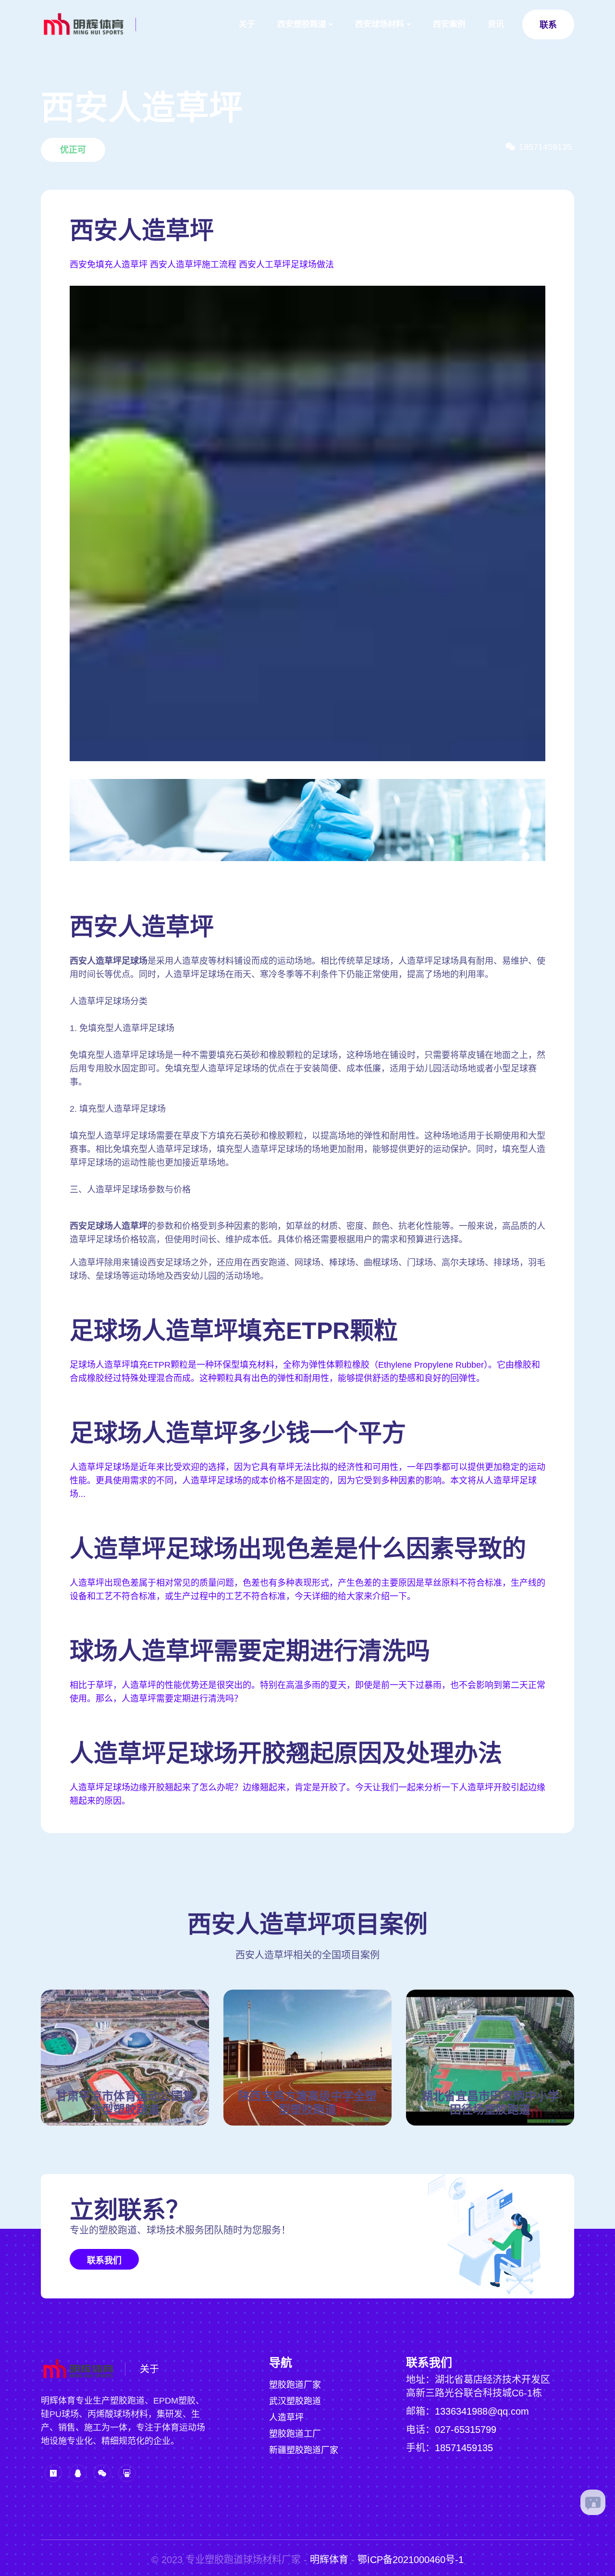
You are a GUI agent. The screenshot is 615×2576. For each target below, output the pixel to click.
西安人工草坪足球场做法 (286, 265)
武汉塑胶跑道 (295, 2401)
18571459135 (464, 2448)
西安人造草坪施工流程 (193, 265)
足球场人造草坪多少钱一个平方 (238, 1433)
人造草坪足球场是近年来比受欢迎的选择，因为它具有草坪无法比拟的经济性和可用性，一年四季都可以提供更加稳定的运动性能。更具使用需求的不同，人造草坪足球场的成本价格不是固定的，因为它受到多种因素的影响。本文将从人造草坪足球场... (307, 1481)
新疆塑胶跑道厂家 (304, 2450)
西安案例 (449, 24)
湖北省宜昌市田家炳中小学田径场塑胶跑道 (490, 2103)
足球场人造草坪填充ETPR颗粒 (234, 1331)
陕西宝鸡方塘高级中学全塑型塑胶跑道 (307, 2103)
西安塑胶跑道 (302, 24)
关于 (247, 24)
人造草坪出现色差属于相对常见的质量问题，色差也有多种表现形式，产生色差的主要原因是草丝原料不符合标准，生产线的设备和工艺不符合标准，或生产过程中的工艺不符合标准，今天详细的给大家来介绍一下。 (307, 1590)
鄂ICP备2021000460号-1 (411, 2560)
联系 (548, 25)
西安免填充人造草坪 (109, 265)
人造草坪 (286, 2418)
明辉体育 (329, 2560)
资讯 (496, 24)
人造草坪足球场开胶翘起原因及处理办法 (286, 1753)
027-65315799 (466, 2430)
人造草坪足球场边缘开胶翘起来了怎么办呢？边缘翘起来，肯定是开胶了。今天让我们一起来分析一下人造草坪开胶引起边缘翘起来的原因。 (307, 1794)
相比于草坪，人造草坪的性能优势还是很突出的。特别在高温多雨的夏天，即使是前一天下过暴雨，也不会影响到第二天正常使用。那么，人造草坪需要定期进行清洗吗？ (307, 1692)
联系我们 (104, 2260)
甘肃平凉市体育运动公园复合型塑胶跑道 (125, 2103)
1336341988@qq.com (482, 2411)
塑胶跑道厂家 (295, 2385)
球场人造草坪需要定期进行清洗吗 (250, 1651)
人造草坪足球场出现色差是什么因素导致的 (298, 1549)
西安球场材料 (380, 24)
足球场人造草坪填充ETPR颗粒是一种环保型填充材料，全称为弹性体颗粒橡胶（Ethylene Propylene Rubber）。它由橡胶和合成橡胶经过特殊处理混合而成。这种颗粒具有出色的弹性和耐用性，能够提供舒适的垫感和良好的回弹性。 (305, 1372)
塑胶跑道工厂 (295, 2434)
